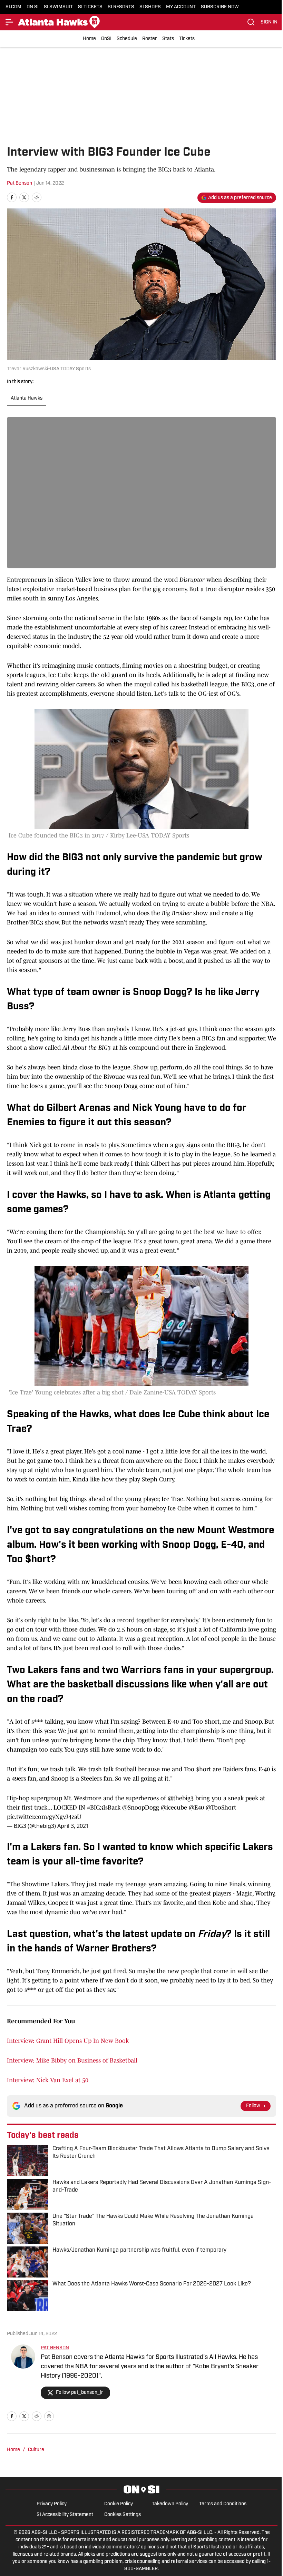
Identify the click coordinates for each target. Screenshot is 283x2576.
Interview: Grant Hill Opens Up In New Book (68, 2041)
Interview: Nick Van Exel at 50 (48, 2080)
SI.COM (13, 7)
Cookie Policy (119, 2504)
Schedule (127, 39)
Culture (36, 2450)
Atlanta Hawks (27, 398)
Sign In (269, 22)
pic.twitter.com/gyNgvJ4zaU (44, 1817)
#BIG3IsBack (104, 1808)
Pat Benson (19, 183)
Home (89, 39)
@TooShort (221, 1808)
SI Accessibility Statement (65, 2515)
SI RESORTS (121, 7)
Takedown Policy (170, 2504)
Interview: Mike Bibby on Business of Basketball (72, 2060)
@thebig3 (181, 1798)
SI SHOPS (150, 7)
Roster (150, 39)
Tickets (187, 39)
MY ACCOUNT (181, 7)
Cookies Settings (123, 2515)
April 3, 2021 (73, 1826)
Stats (168, 39)
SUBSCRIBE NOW (220, 7)
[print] (49, 2416)
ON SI (33, 7)
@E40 (196, 1808)
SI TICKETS (90, 7)
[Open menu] (10, 22)
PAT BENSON (55, 2348)
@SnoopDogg (141, 1808)
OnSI (106, 39)
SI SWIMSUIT (58, 7)
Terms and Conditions (223, 2504)
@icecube (174, 1808)
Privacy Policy (52, 2504)
